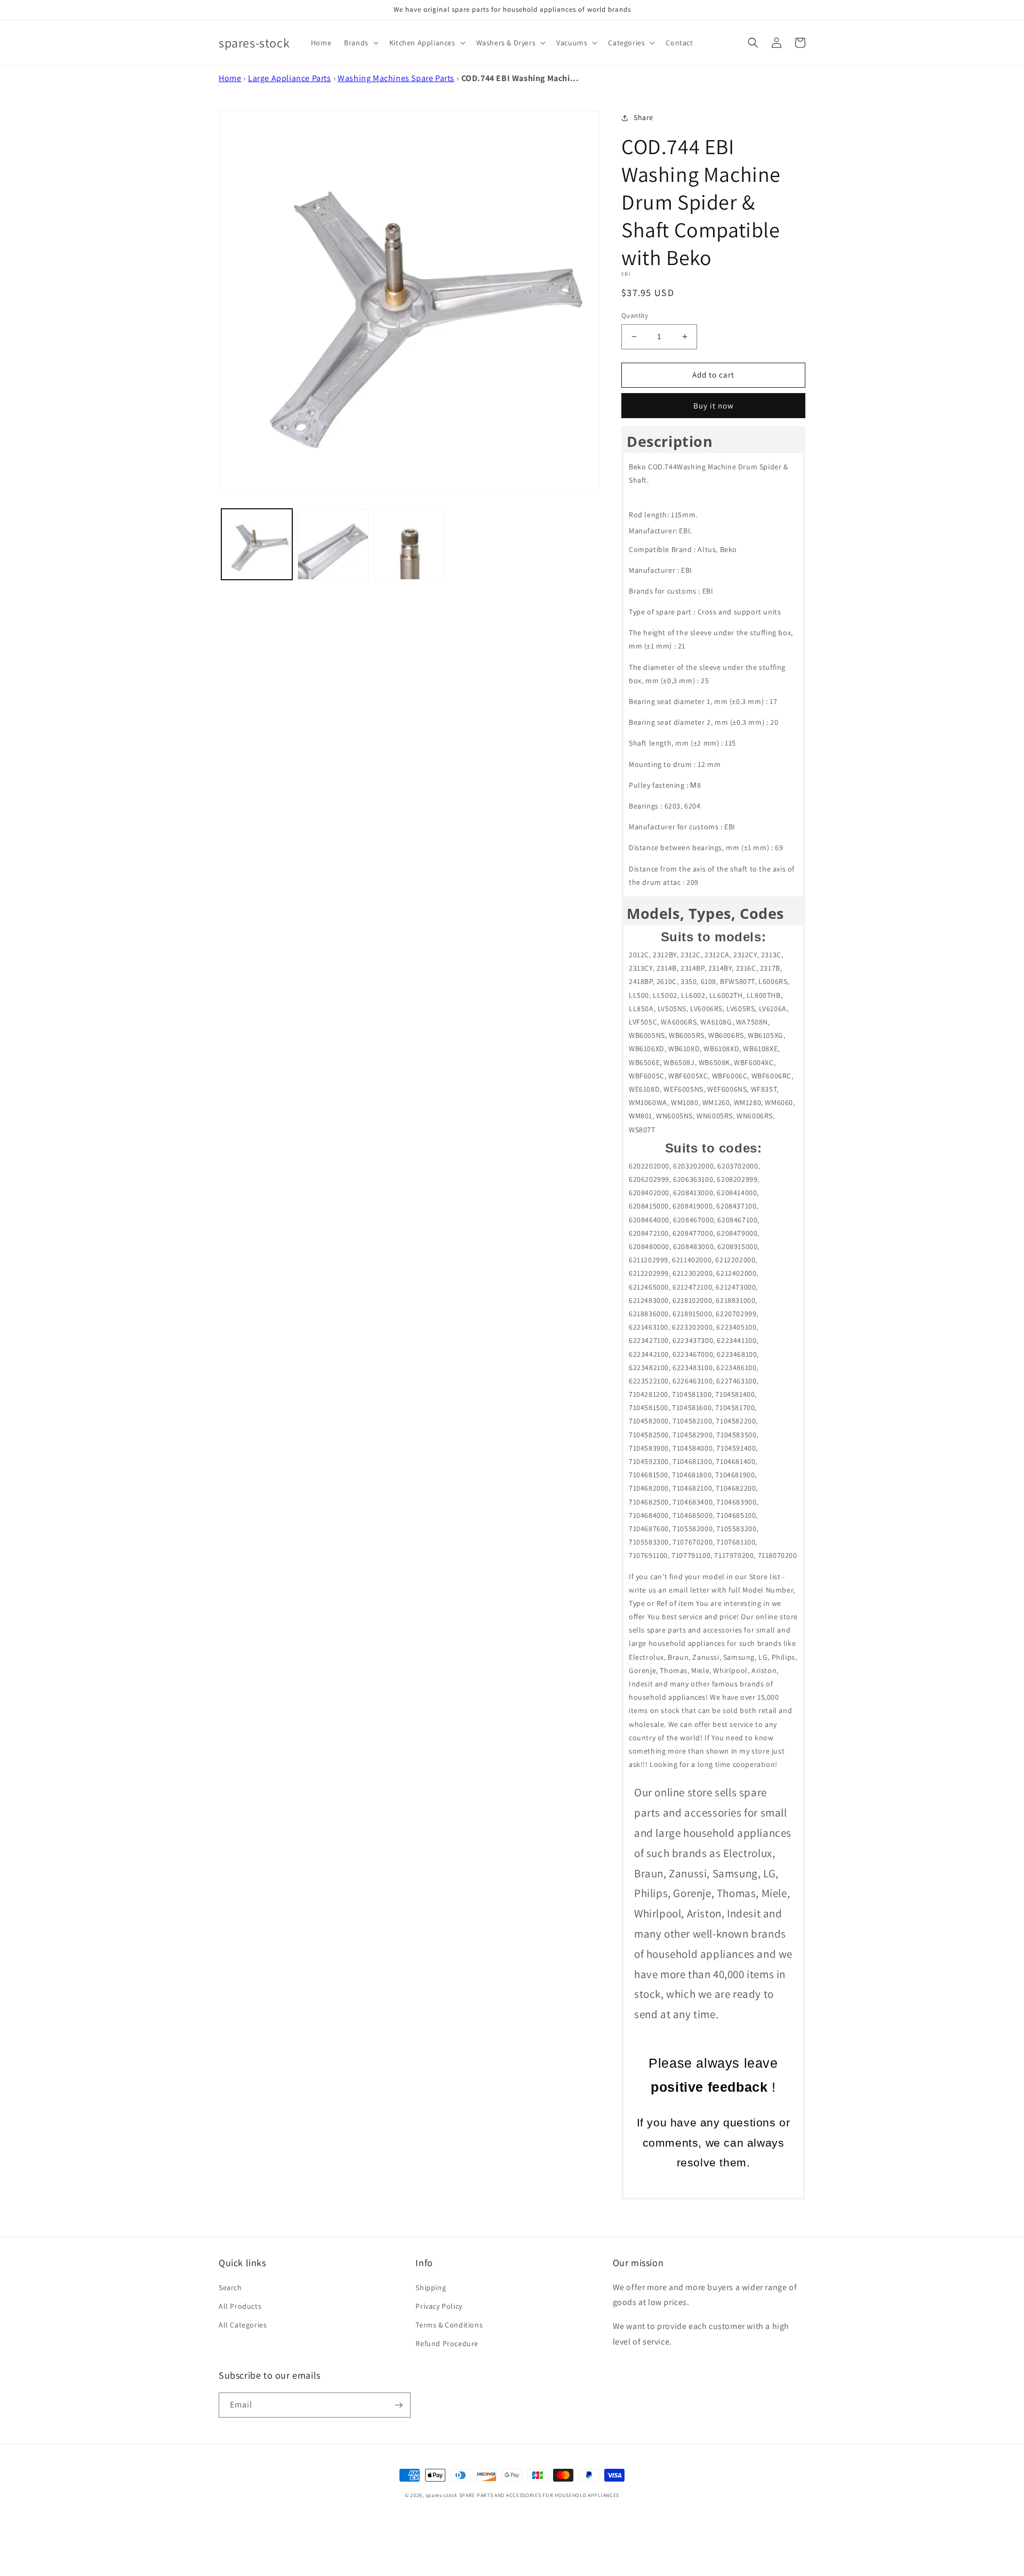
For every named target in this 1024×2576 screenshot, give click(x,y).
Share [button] (643, 117)
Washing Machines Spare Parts (396, 78)
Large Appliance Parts (290, 78)
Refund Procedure (447, 2343)
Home (230, 78)
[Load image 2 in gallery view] (333, 544)
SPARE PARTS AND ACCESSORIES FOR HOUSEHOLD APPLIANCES (539, 2495)
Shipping (431, 2287)
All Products (240, 2306)
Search (230, 2287)
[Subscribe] (398, 2405)
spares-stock (442, 2495)
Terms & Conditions (449, 2325)
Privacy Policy (439, 2306)
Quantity (635, 315)
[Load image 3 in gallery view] (409, 544)
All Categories (243, 2325)
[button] (360, 43)
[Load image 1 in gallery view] (257, 544)
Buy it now (714, 406)
